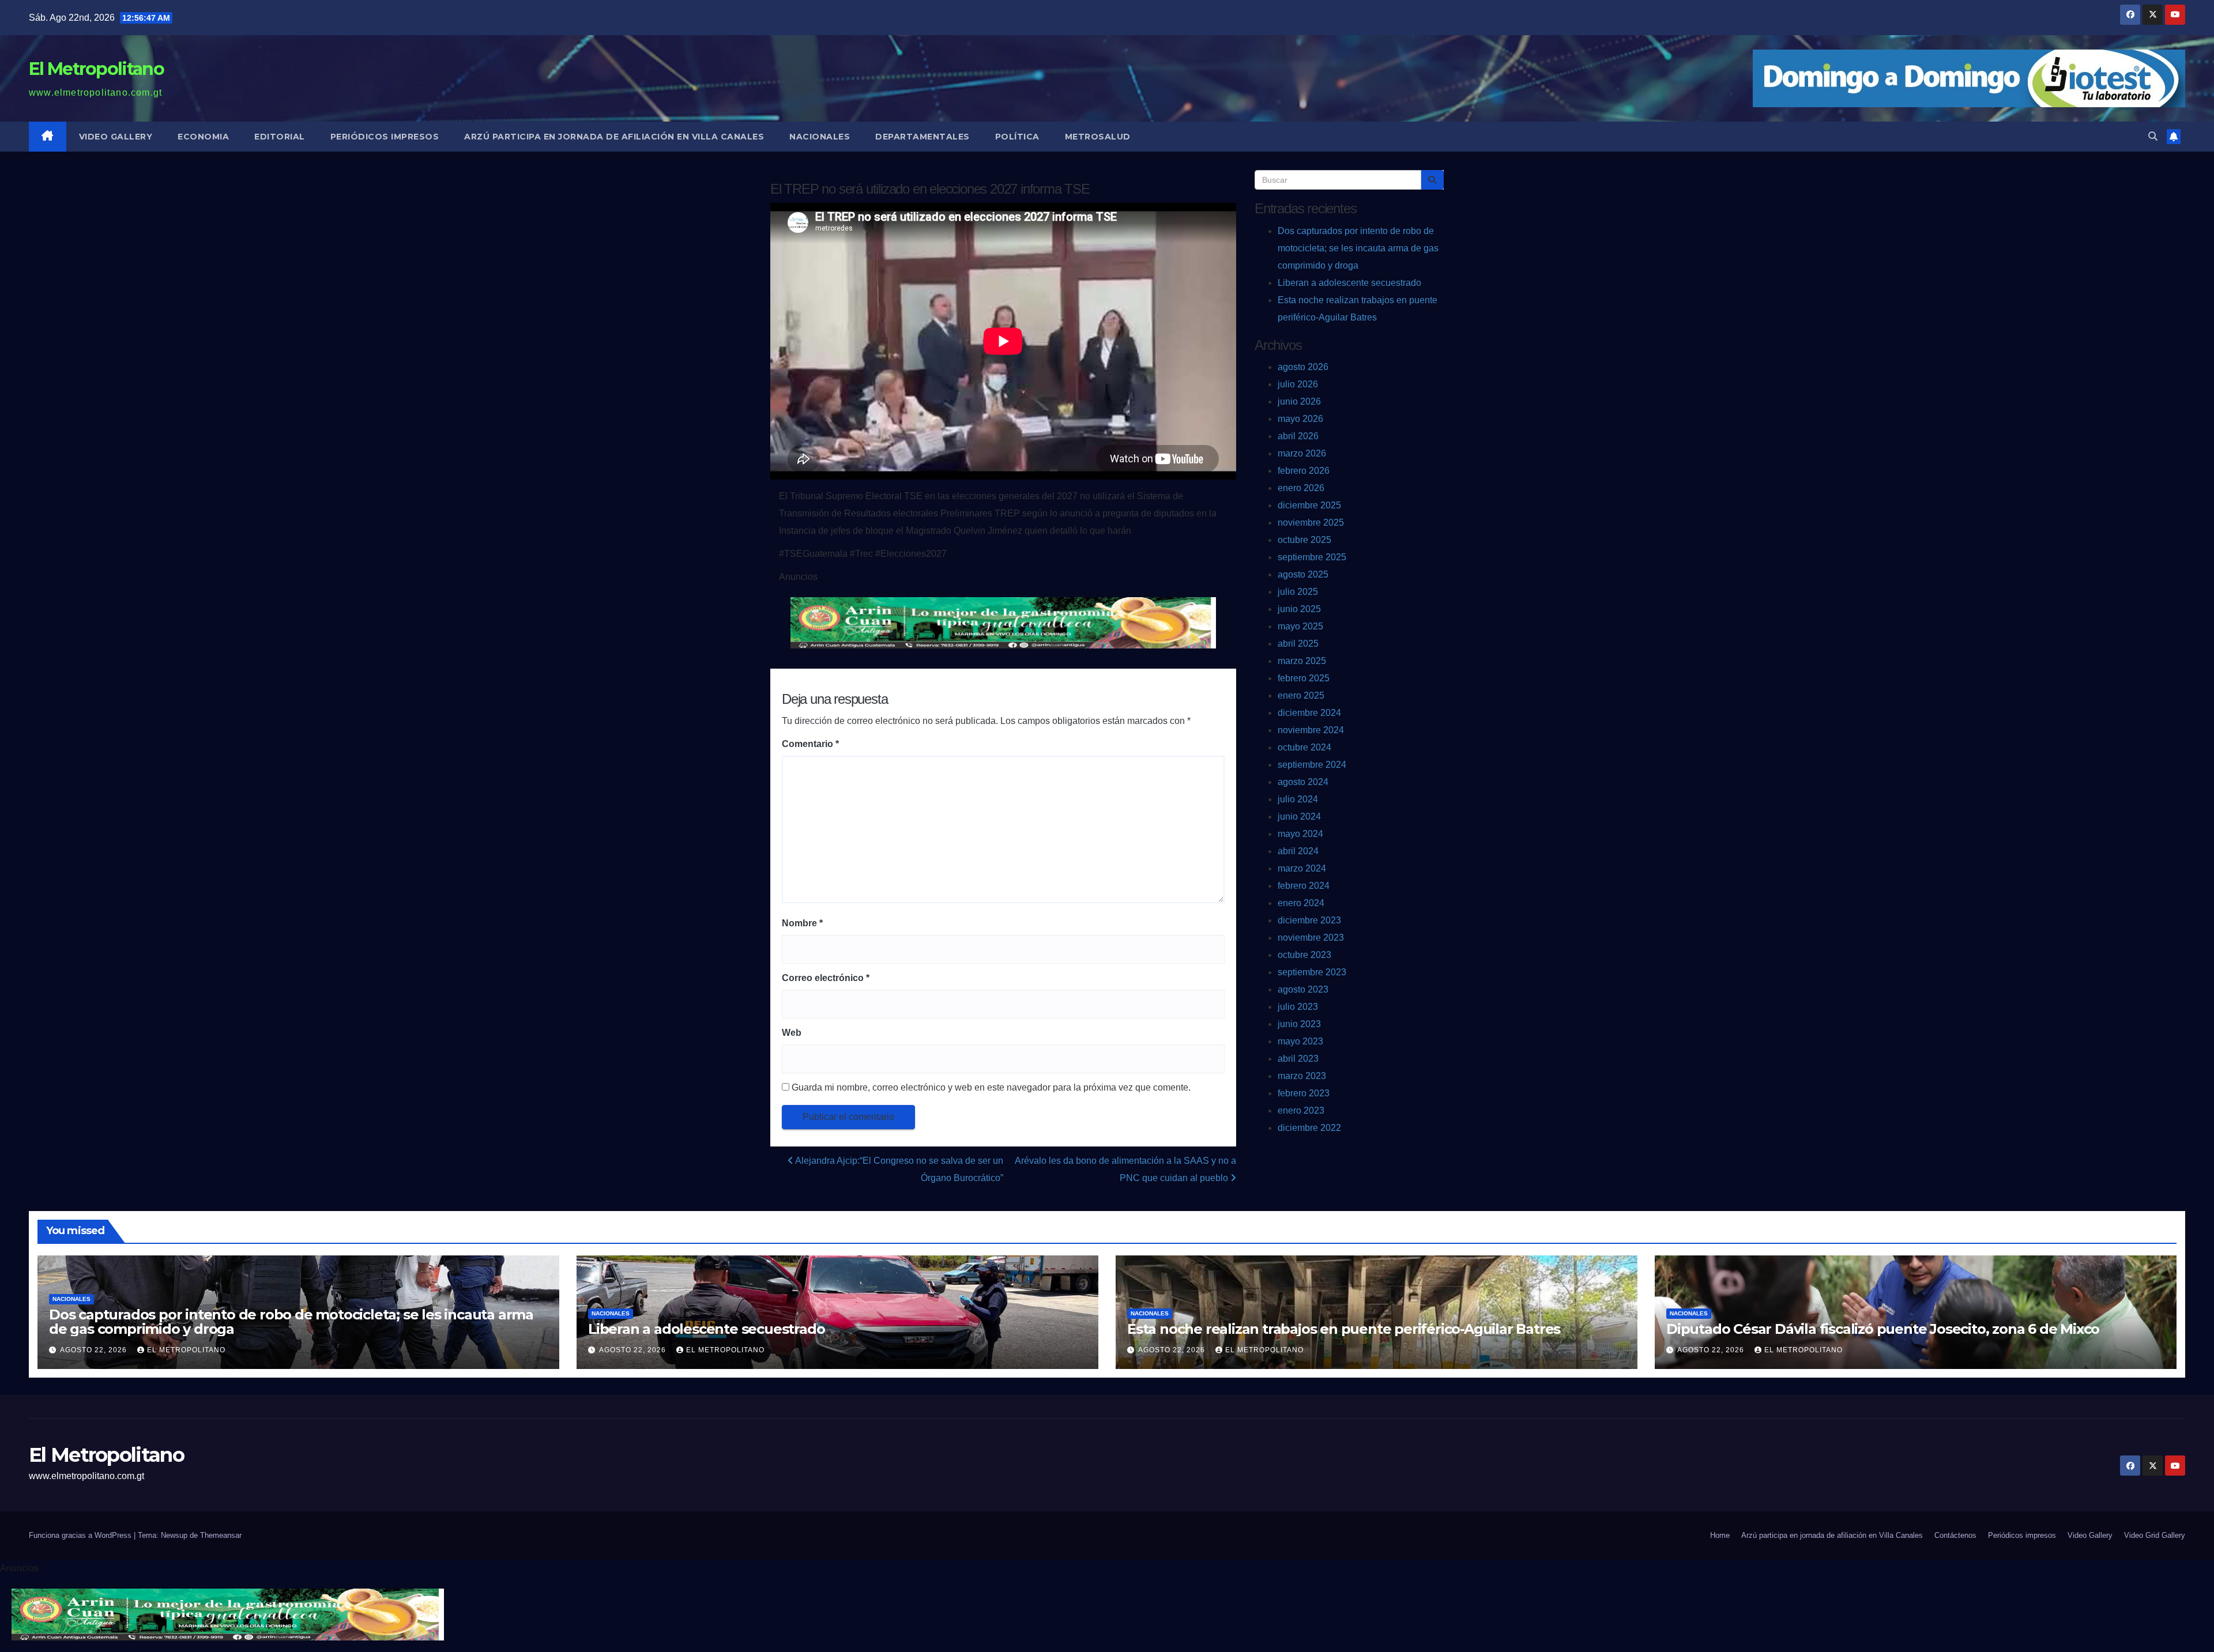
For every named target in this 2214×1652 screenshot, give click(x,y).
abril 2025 (1298, 644)
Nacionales (820, 137)
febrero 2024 (1304, 886)
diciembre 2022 (1309, 1128)
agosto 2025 (1303, 574)
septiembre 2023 (1312, 972)
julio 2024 (1298, 799)
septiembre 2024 (1312, 765)
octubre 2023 (1304, 955)
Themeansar (221, 1535)
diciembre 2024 (1309, 713)
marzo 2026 (1302, 453)
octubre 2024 (1304, 747)
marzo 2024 (1302, 868)
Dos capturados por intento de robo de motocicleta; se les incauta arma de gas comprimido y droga (1358, 248)
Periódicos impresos (385, 137)
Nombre (802, 923)
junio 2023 (1299, 1024)
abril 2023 (1298, 1059)
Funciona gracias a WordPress (81, 1535)
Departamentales (922, 137)
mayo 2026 (1300, 419)
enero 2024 (1301, 903)
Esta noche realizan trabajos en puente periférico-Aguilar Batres (1344, 1329)
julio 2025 (1298, 592)
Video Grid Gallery (2155, 1535)
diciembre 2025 (1309, 505)
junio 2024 (1299, 816)
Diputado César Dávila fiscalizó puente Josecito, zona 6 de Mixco (1883, 1329)
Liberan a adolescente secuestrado (1349, 283)
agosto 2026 (1303, 367)
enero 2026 (1301, 488)
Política (1017, 137)
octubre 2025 (1304, 540)
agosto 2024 (1303, 782)
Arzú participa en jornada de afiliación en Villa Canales (614, 137)
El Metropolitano (96, 69)
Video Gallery (116, 137)
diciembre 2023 (1309, 920)
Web (792, 1033)
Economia (203, 137)
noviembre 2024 (1311, 730)
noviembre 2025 (1311, 523)
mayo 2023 (1300, 1041)
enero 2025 (1301, 695)
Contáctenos (1955, 1535)
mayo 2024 (1300, 834)
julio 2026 (1298, 384)
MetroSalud (1098, 137)
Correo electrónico (826, 978)
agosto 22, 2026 (95, 1350)
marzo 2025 (1302, 661)
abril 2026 (1298, 436)
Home (1720, 1535)
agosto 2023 (1303, 989)
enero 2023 (1301, 1110)
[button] (2153, 136)
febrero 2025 (1304, 678)
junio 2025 (1299, 609)
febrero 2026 (1304, 471)
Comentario (810, 744)
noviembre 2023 (1311, 938)
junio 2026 (1299, 401)
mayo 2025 (1300, 626)
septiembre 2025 (1312, 557)
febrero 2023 (1304, 1093)
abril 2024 (1298, 851)
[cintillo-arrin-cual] (1003, 622)
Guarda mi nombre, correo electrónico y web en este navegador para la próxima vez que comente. (991, 1087)
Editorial (280, 137)
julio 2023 (1298, 1007)
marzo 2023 (1302, 1076)
